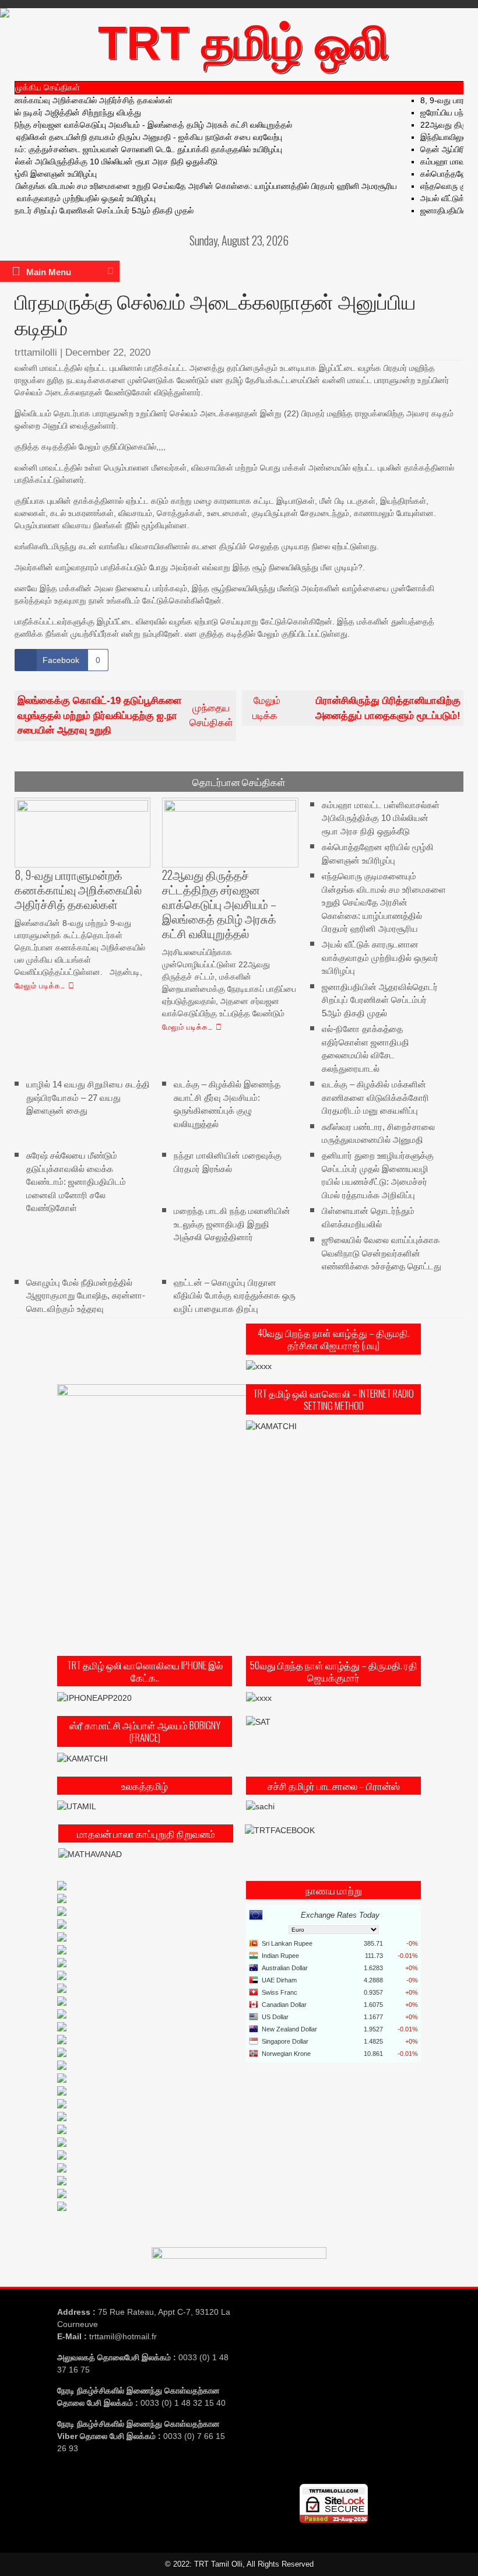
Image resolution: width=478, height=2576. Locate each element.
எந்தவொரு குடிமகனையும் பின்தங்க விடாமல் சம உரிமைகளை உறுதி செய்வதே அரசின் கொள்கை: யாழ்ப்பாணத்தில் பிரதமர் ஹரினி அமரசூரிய (384, 902)
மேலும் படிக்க (356, 708)
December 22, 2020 (108, 352)
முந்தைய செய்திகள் (125, 715)
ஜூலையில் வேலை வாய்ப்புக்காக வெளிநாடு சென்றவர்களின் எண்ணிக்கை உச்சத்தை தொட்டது (382, 1253)
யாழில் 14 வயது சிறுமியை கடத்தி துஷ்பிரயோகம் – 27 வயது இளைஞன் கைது (88, 1097)
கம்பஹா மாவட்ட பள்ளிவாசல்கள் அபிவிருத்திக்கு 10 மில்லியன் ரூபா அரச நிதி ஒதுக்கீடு (381, 817)
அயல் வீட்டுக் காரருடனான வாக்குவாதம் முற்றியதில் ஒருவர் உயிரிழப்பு (380, 957)
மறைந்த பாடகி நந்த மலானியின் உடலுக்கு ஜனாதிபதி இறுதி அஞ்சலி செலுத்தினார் (232, 1224)
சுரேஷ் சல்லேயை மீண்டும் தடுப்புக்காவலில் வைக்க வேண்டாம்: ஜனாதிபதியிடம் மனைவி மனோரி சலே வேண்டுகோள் (76, 1182)
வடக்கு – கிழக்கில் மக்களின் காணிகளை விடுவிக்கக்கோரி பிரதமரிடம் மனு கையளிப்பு (375, 1097)
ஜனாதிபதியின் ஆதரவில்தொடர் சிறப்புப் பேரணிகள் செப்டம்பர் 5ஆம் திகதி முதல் (380, 1000)
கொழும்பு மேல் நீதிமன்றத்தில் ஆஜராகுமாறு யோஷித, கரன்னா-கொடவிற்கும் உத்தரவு (86, 1295)
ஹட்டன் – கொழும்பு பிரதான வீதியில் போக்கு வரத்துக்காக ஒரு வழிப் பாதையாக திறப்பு (235, 1295)
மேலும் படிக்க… (40, 985)
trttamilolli (36, 352)
